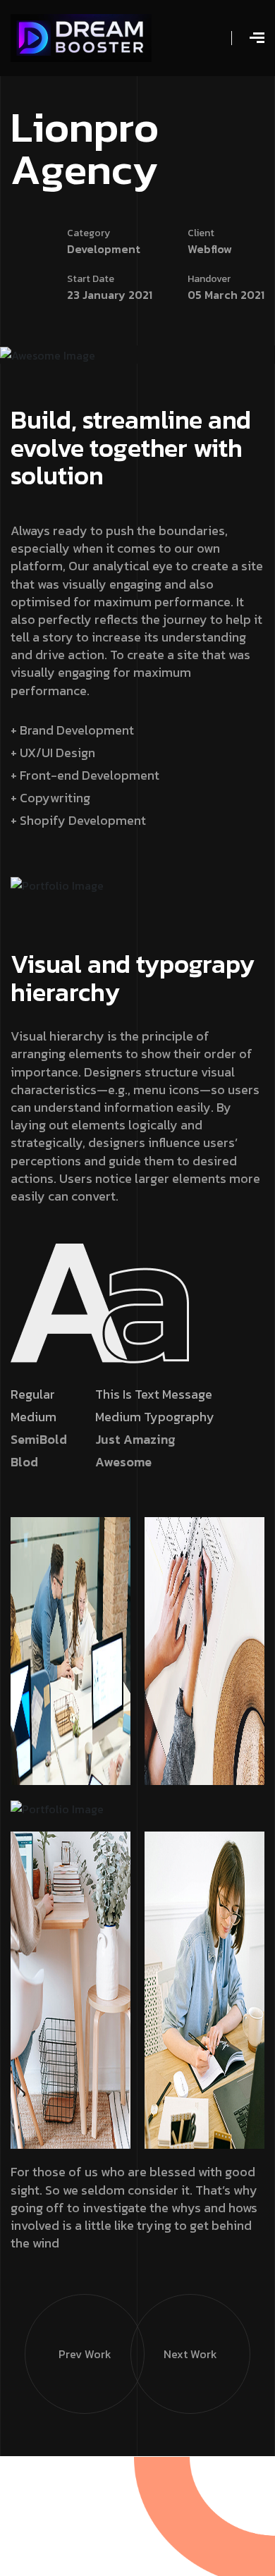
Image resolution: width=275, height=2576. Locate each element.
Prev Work (85, 2354)
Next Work (190, 2354)
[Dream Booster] (81, 37)
